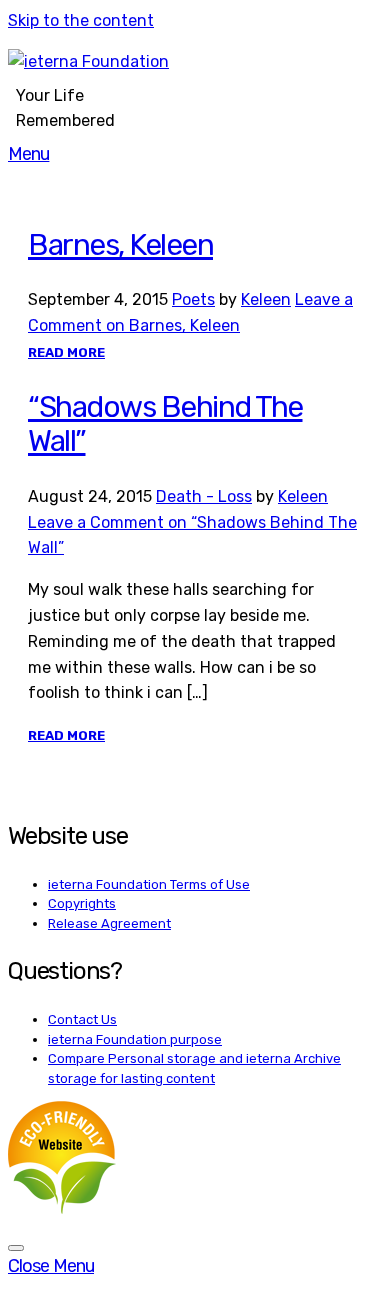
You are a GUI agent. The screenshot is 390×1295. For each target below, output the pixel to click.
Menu (28, 154)
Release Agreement (109, 923)
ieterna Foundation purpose (135, 1039)
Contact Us (82, 1019)
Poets (193, 299)
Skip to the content (81, 20)
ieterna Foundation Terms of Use (149, 884)
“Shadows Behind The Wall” (165, 424)
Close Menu (51, 1266)
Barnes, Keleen (120, 245)
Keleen (266, 299)
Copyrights (82, 903)
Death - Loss (204, 496)
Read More (66, 352)
